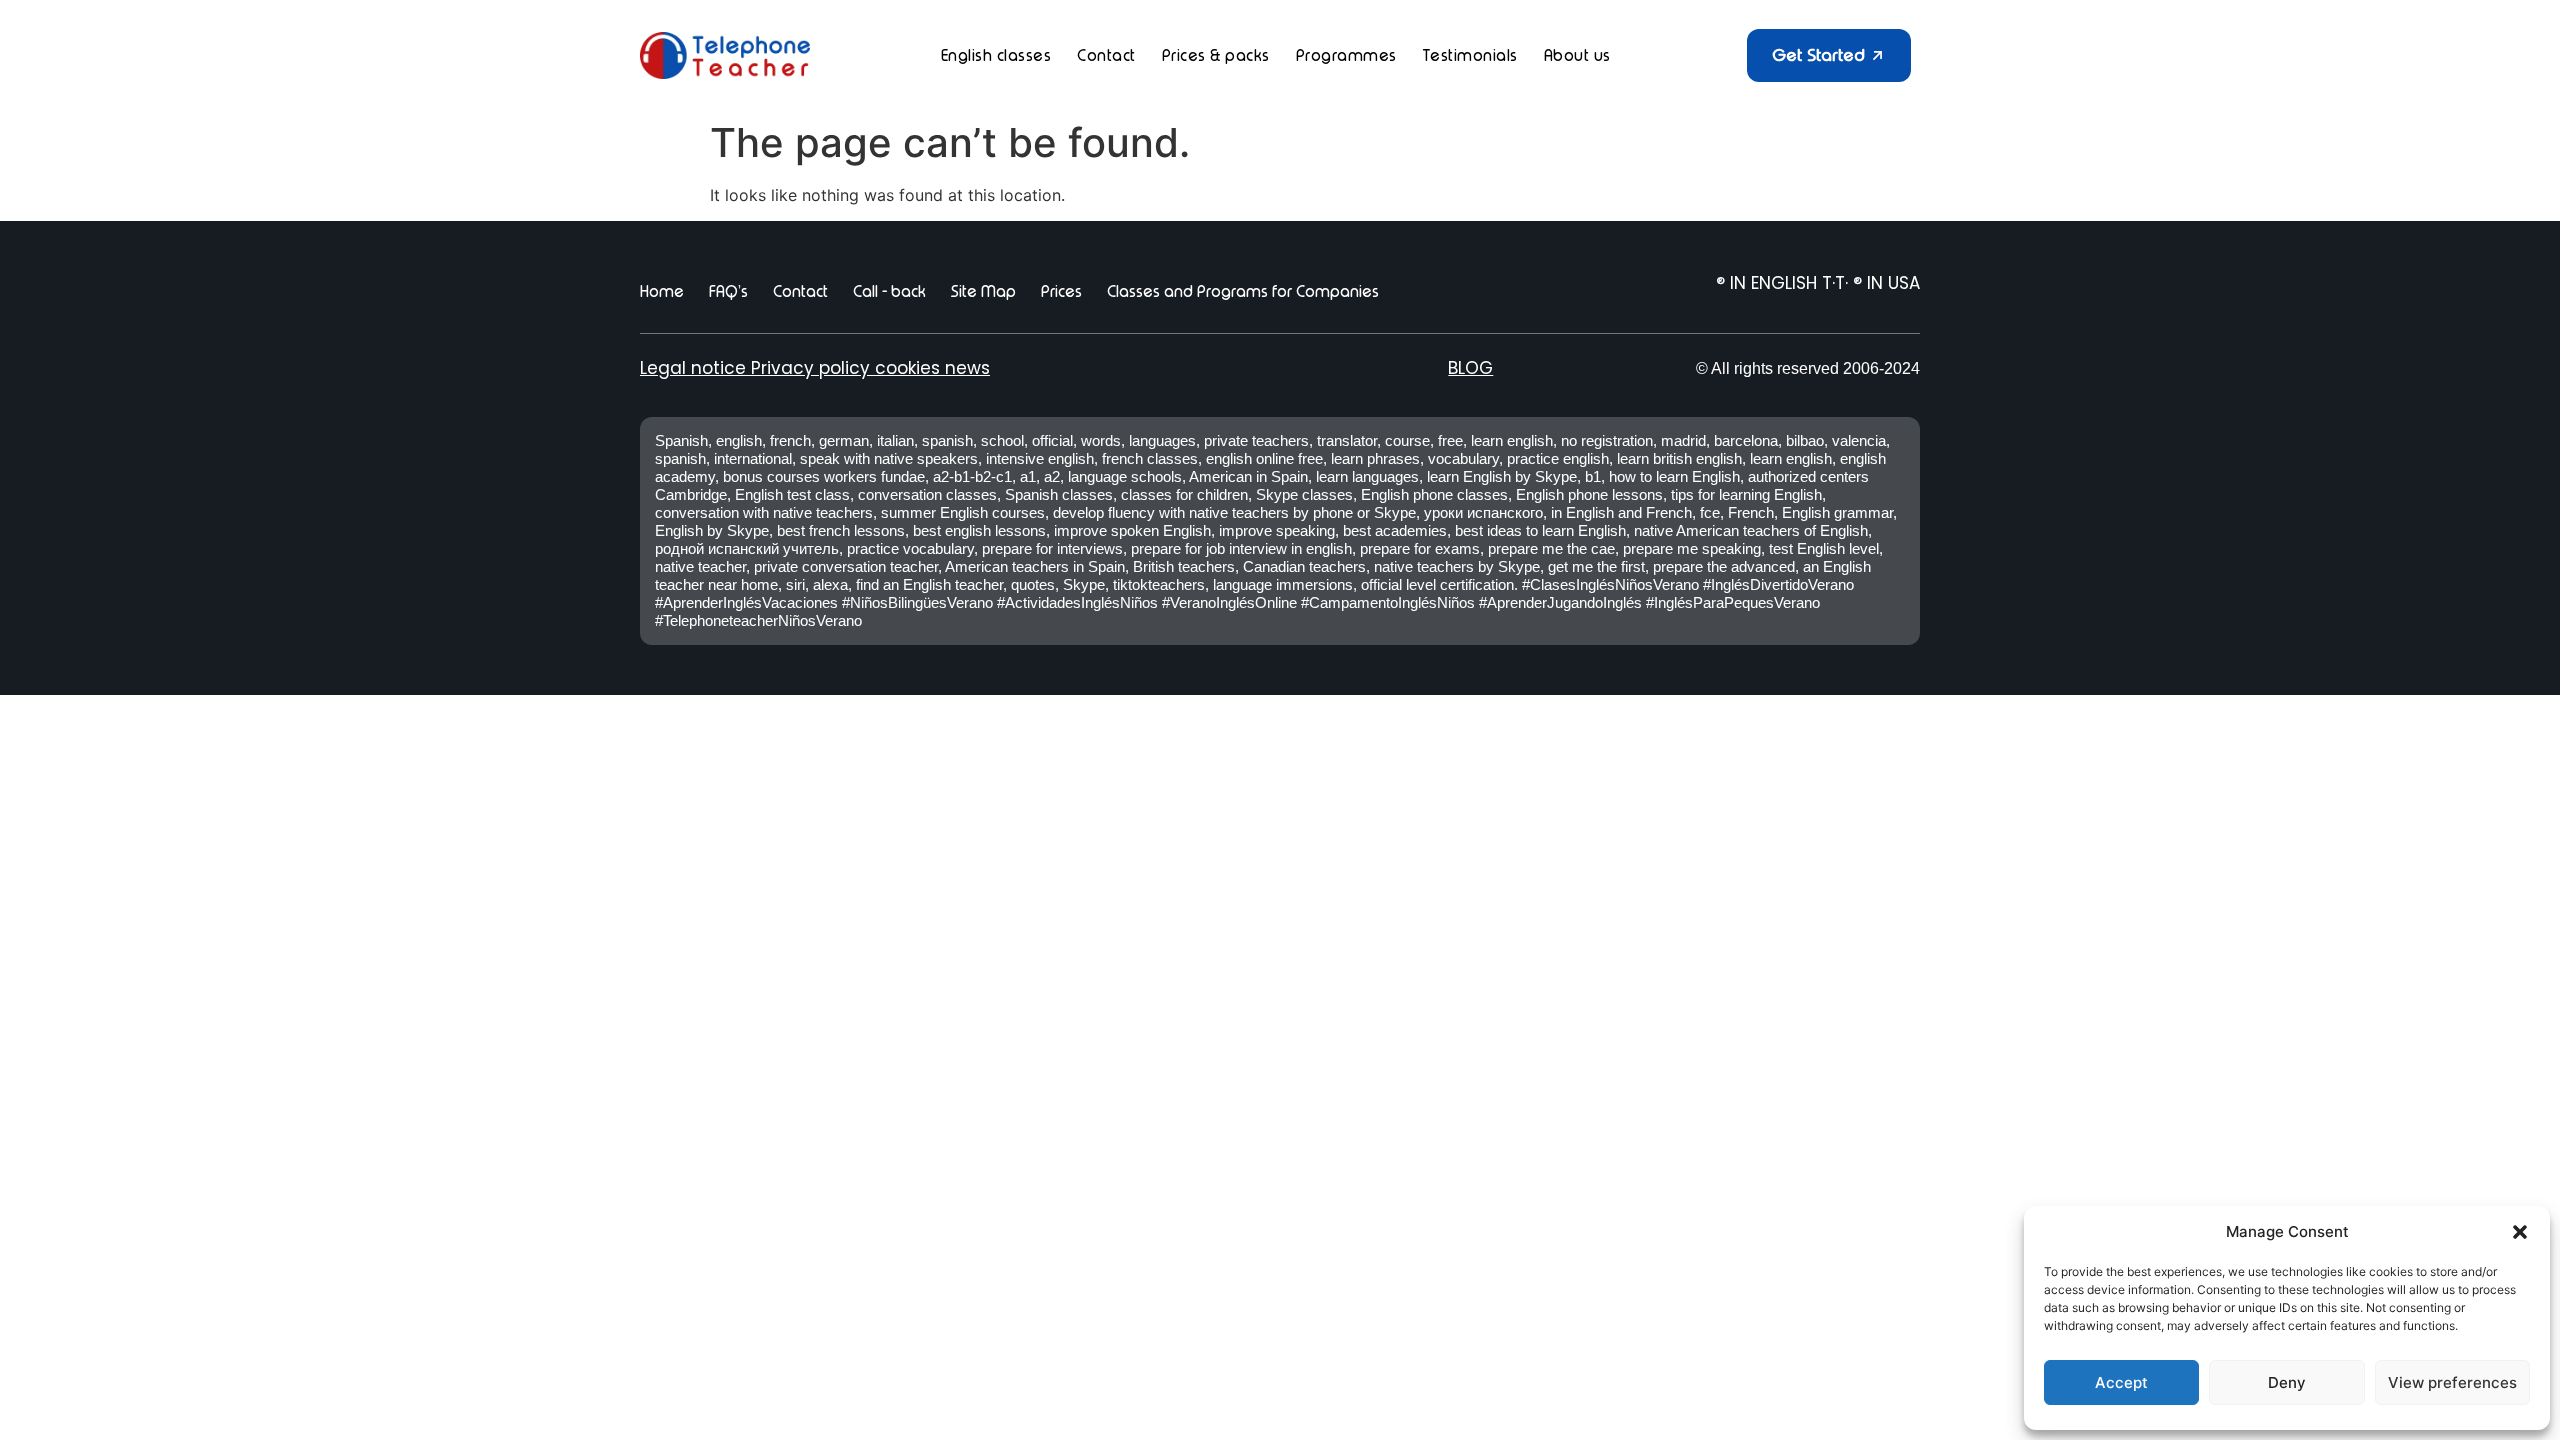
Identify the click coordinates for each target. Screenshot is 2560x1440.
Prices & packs (1216, 55)
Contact (1106, 55)
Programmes (1346, 55)
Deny (2287, 1382)
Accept (2121, 1382)
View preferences (2452, 1382)
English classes (996, 55)
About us (1577, 55)
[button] (2520, 1232)
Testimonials (1470, 55)
